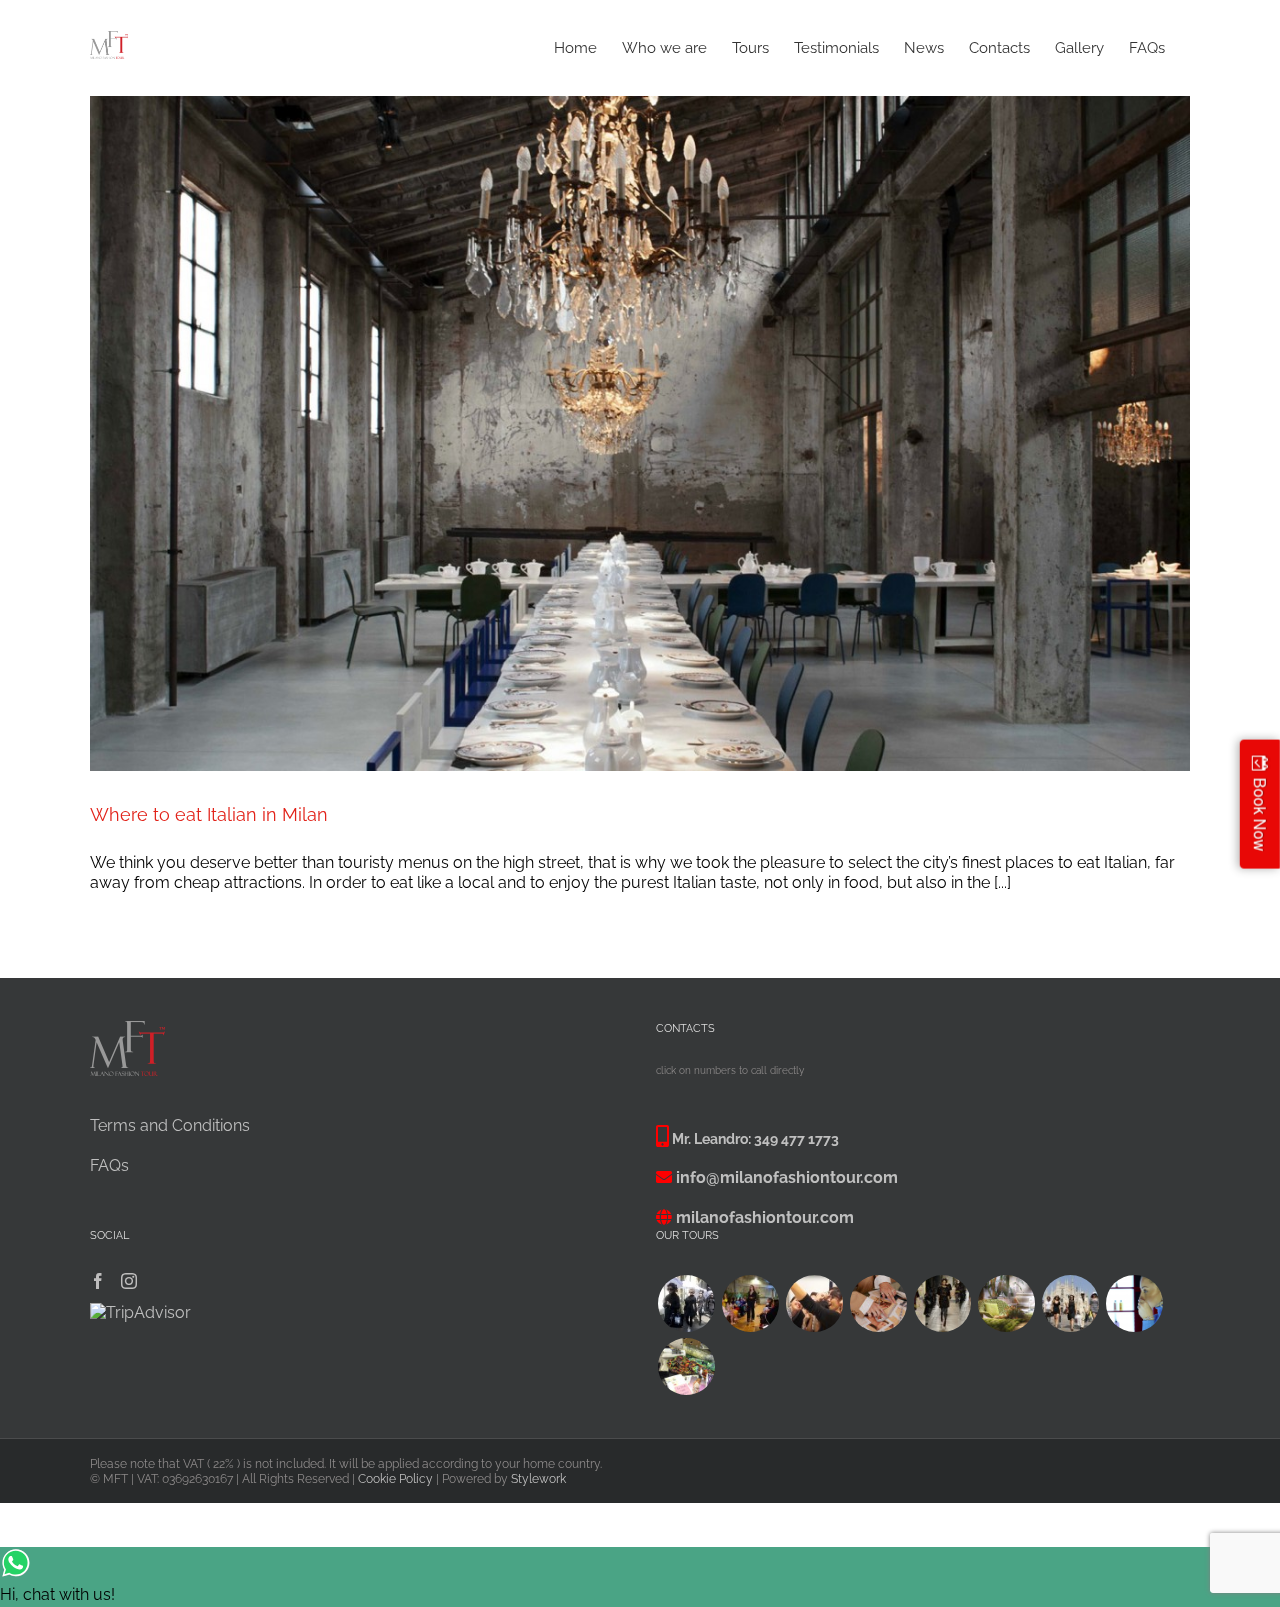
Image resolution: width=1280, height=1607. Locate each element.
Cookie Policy (395, 1479)
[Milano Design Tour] (1006, 1303)
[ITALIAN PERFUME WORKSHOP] (1134, 1303)
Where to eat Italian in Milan (209, 814)
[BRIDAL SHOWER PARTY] (814, 1303)
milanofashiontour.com (765, 1217)
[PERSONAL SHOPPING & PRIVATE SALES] (1070, 1303)
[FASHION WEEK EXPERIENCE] (686, 1303)
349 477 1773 (796, 1139)
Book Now (1260, 814)
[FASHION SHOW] (750, 1303)
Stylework (538, 1479)
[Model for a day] (942, 1303)
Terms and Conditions (170, 1125)
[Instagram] (129, 1281)
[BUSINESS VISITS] (878, 1303)
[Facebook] (98, 1281)
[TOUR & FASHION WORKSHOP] (686, 1366)
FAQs (109, 1165)
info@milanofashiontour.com (787, 1177)
